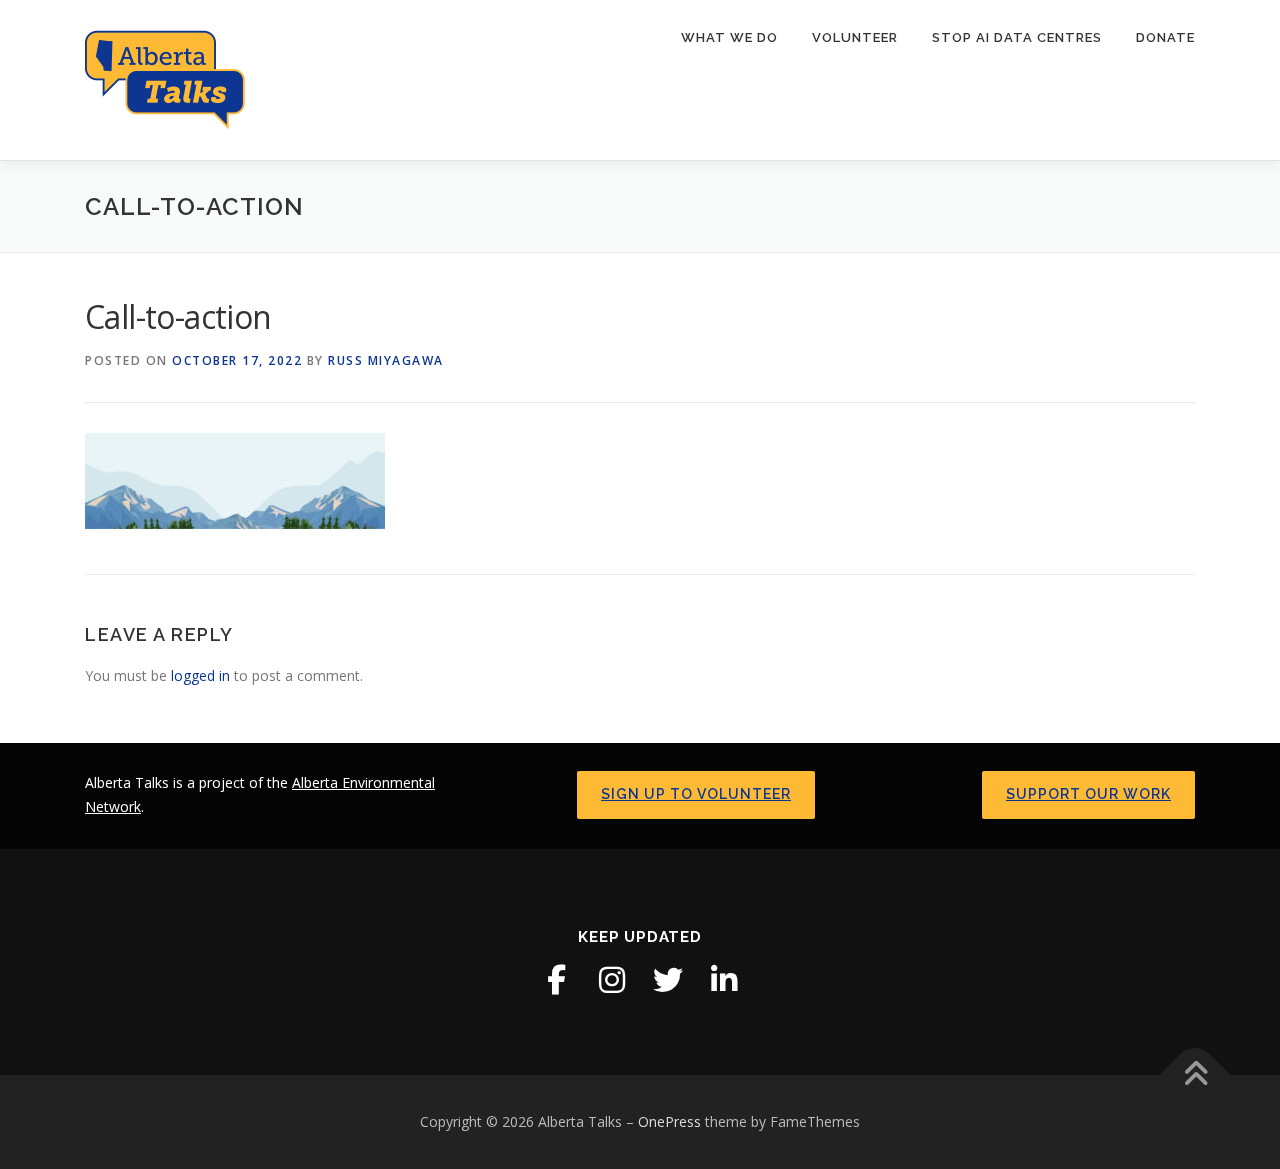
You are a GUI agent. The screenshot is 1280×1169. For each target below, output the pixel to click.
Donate (1165, 37)
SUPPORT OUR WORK (1088, 794)
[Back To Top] (1195, 1075)
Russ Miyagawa (386, 360)
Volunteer (855, 37)
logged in (200, 675)
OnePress (669, 1121)
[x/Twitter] (668, 980)
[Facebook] (556, 980)
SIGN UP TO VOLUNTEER (696, 794)
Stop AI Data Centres (1017, 37)
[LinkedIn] (724, 980)
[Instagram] (612, 980)
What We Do (729, 37)
